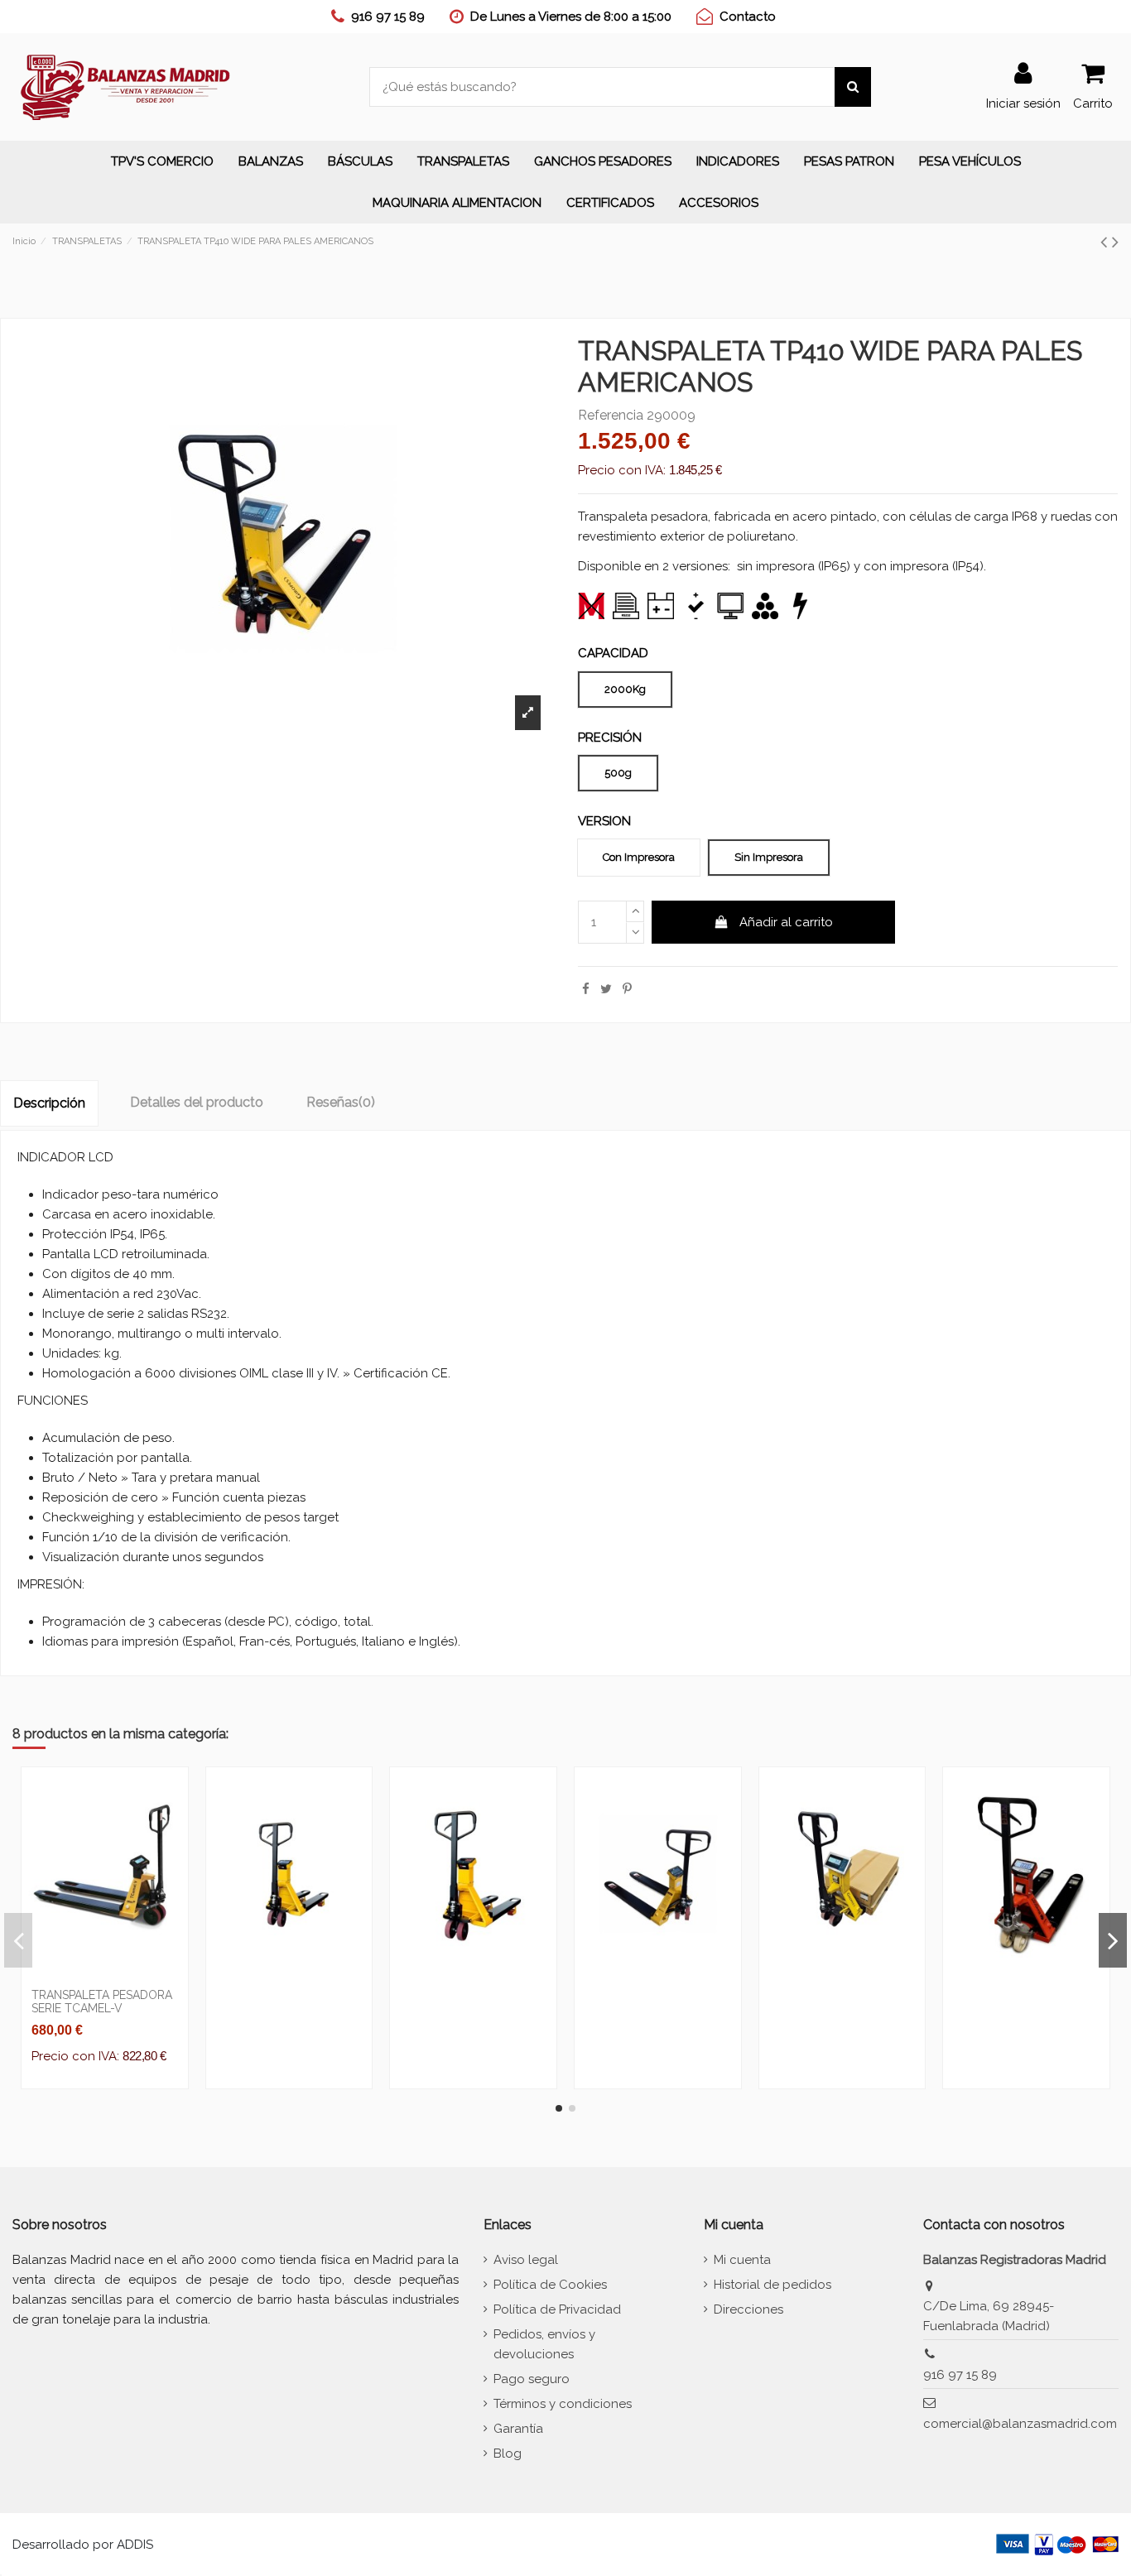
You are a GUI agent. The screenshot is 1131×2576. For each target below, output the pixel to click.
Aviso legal (526, 2260)
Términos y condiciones (563, 2404)
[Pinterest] (627, 989)
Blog (508, 2453)
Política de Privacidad (557, 2309)
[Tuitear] (606, 989)
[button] (271, 161)
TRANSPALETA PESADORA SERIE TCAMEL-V (102, 2002)
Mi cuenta (742, 2260)
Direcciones (748, 2309)
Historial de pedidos (772, 2285)
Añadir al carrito (786, 922)
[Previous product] (1106, 242)
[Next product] (1115, 242)
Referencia (611, 416)
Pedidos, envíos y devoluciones (544, 2344)
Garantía (518, 2429)
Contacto (748, 17)
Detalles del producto (197, 1102)
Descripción (49, 1103)
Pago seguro (532, 2379)
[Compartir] (586, 989)
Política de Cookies (550, 2285)
